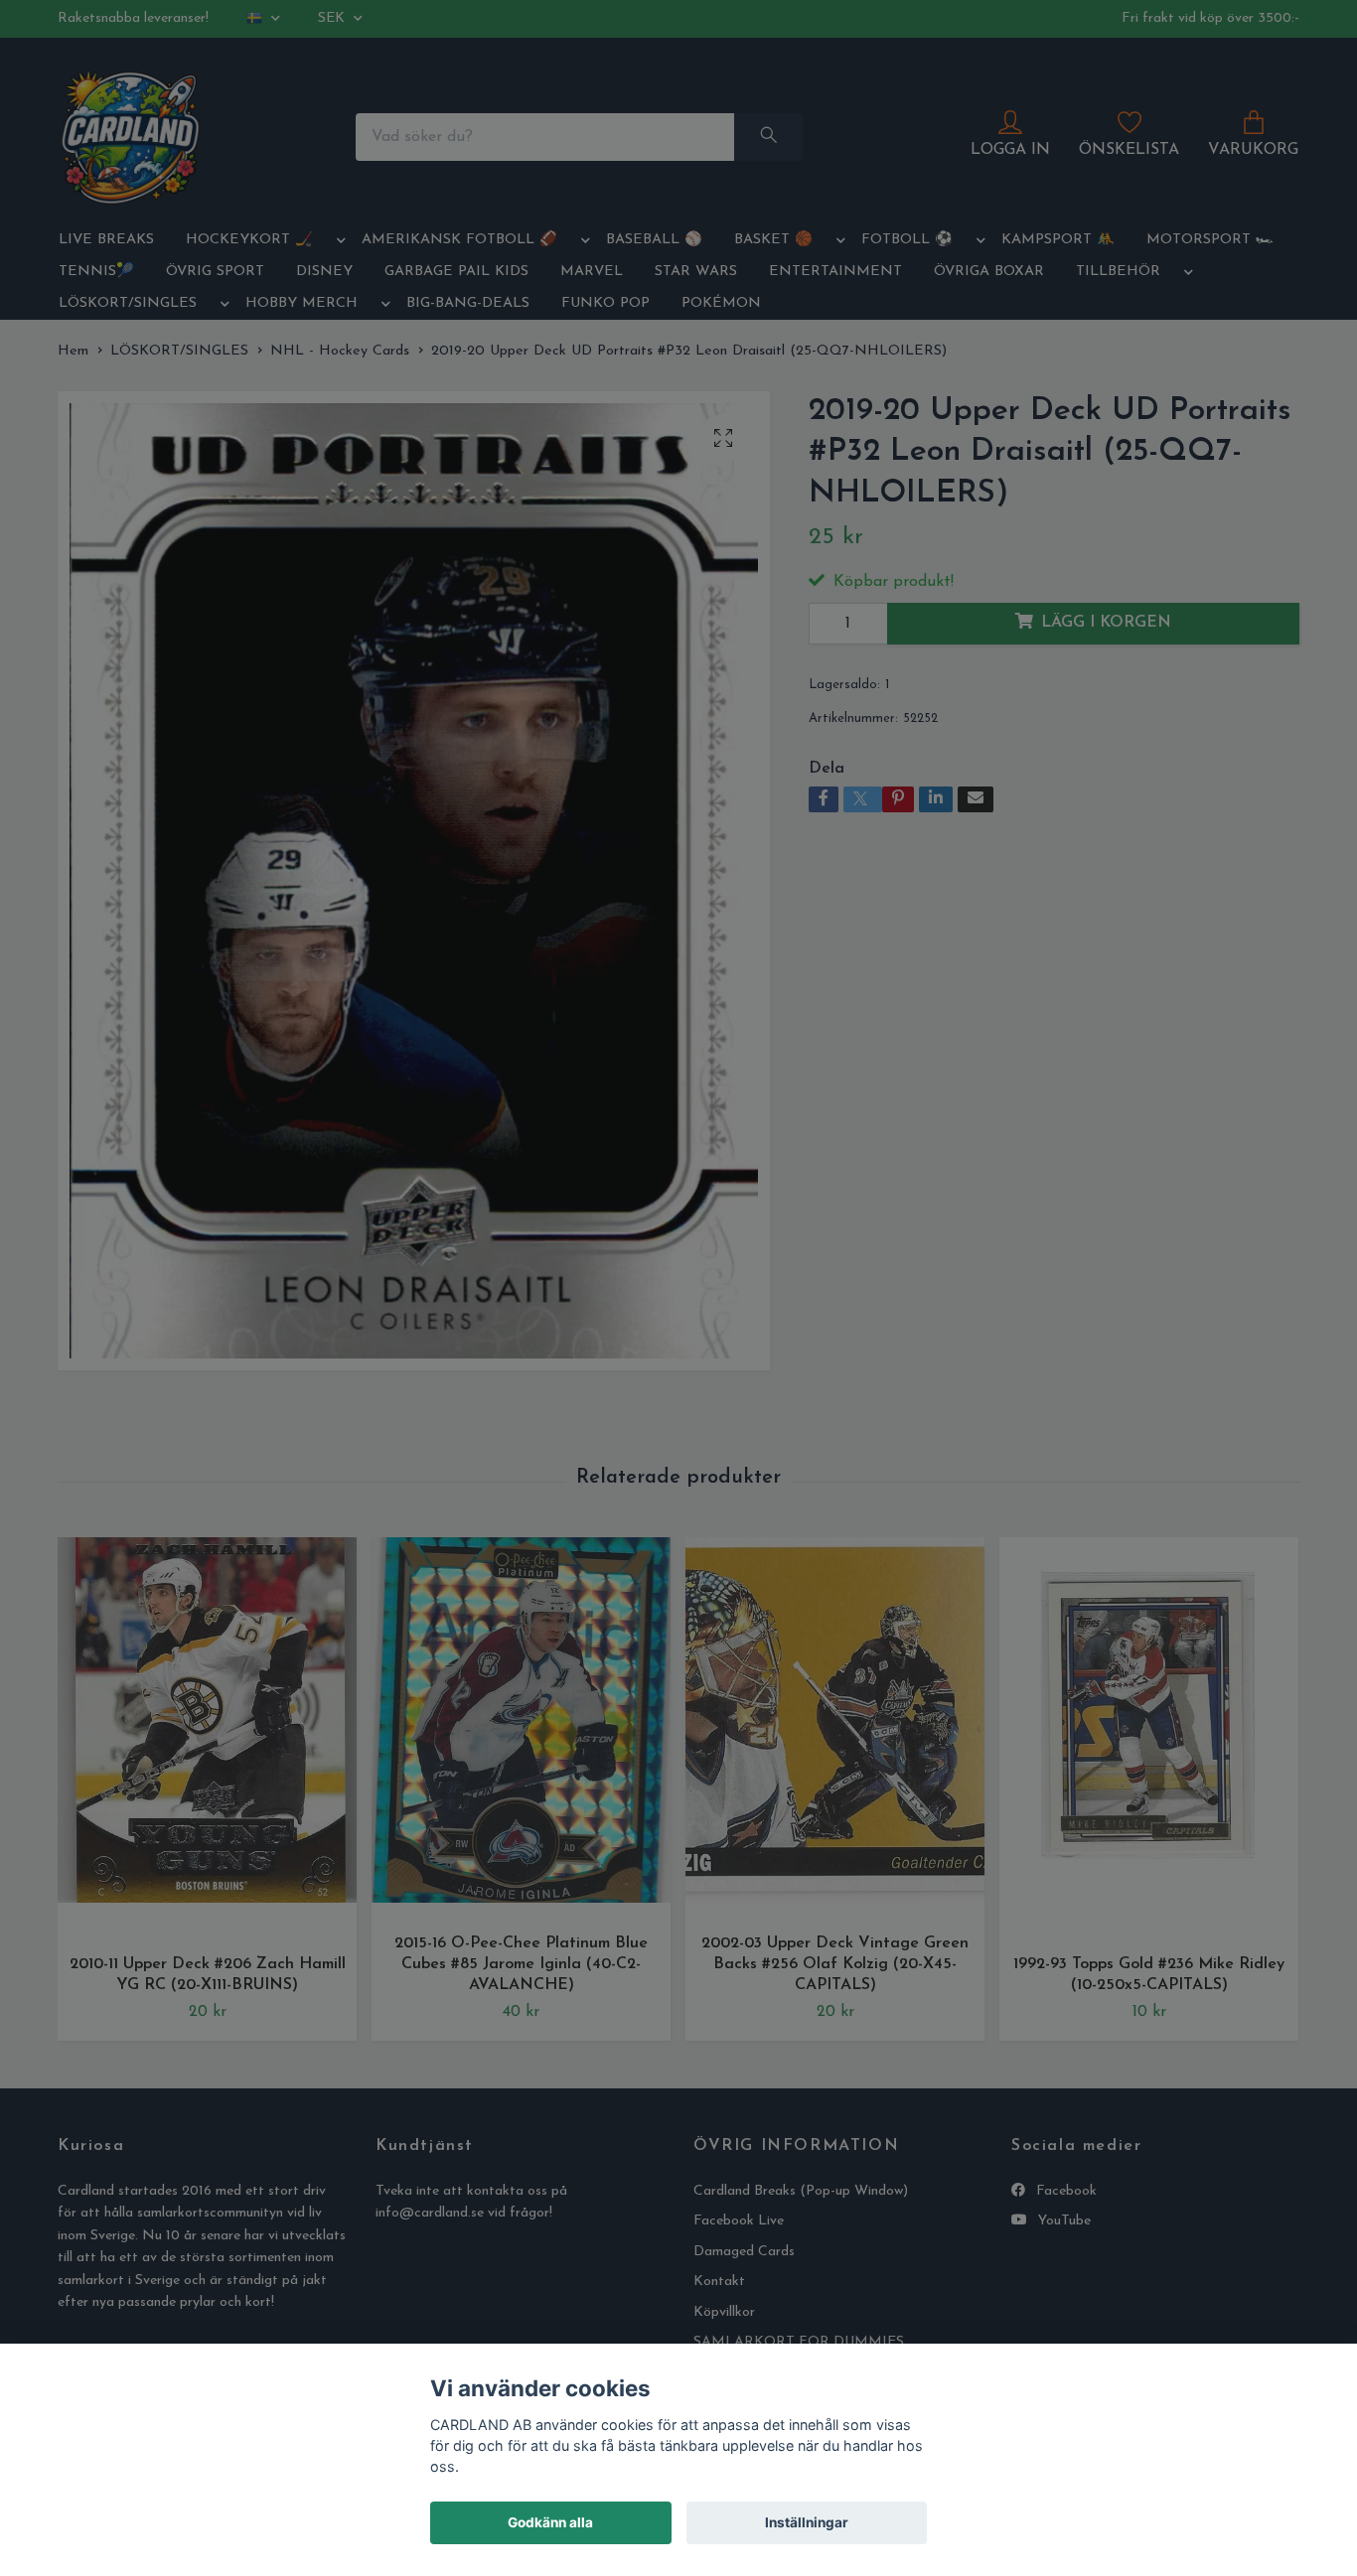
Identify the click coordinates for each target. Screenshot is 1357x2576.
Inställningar (807, 2522)
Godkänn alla (550, 2522)
